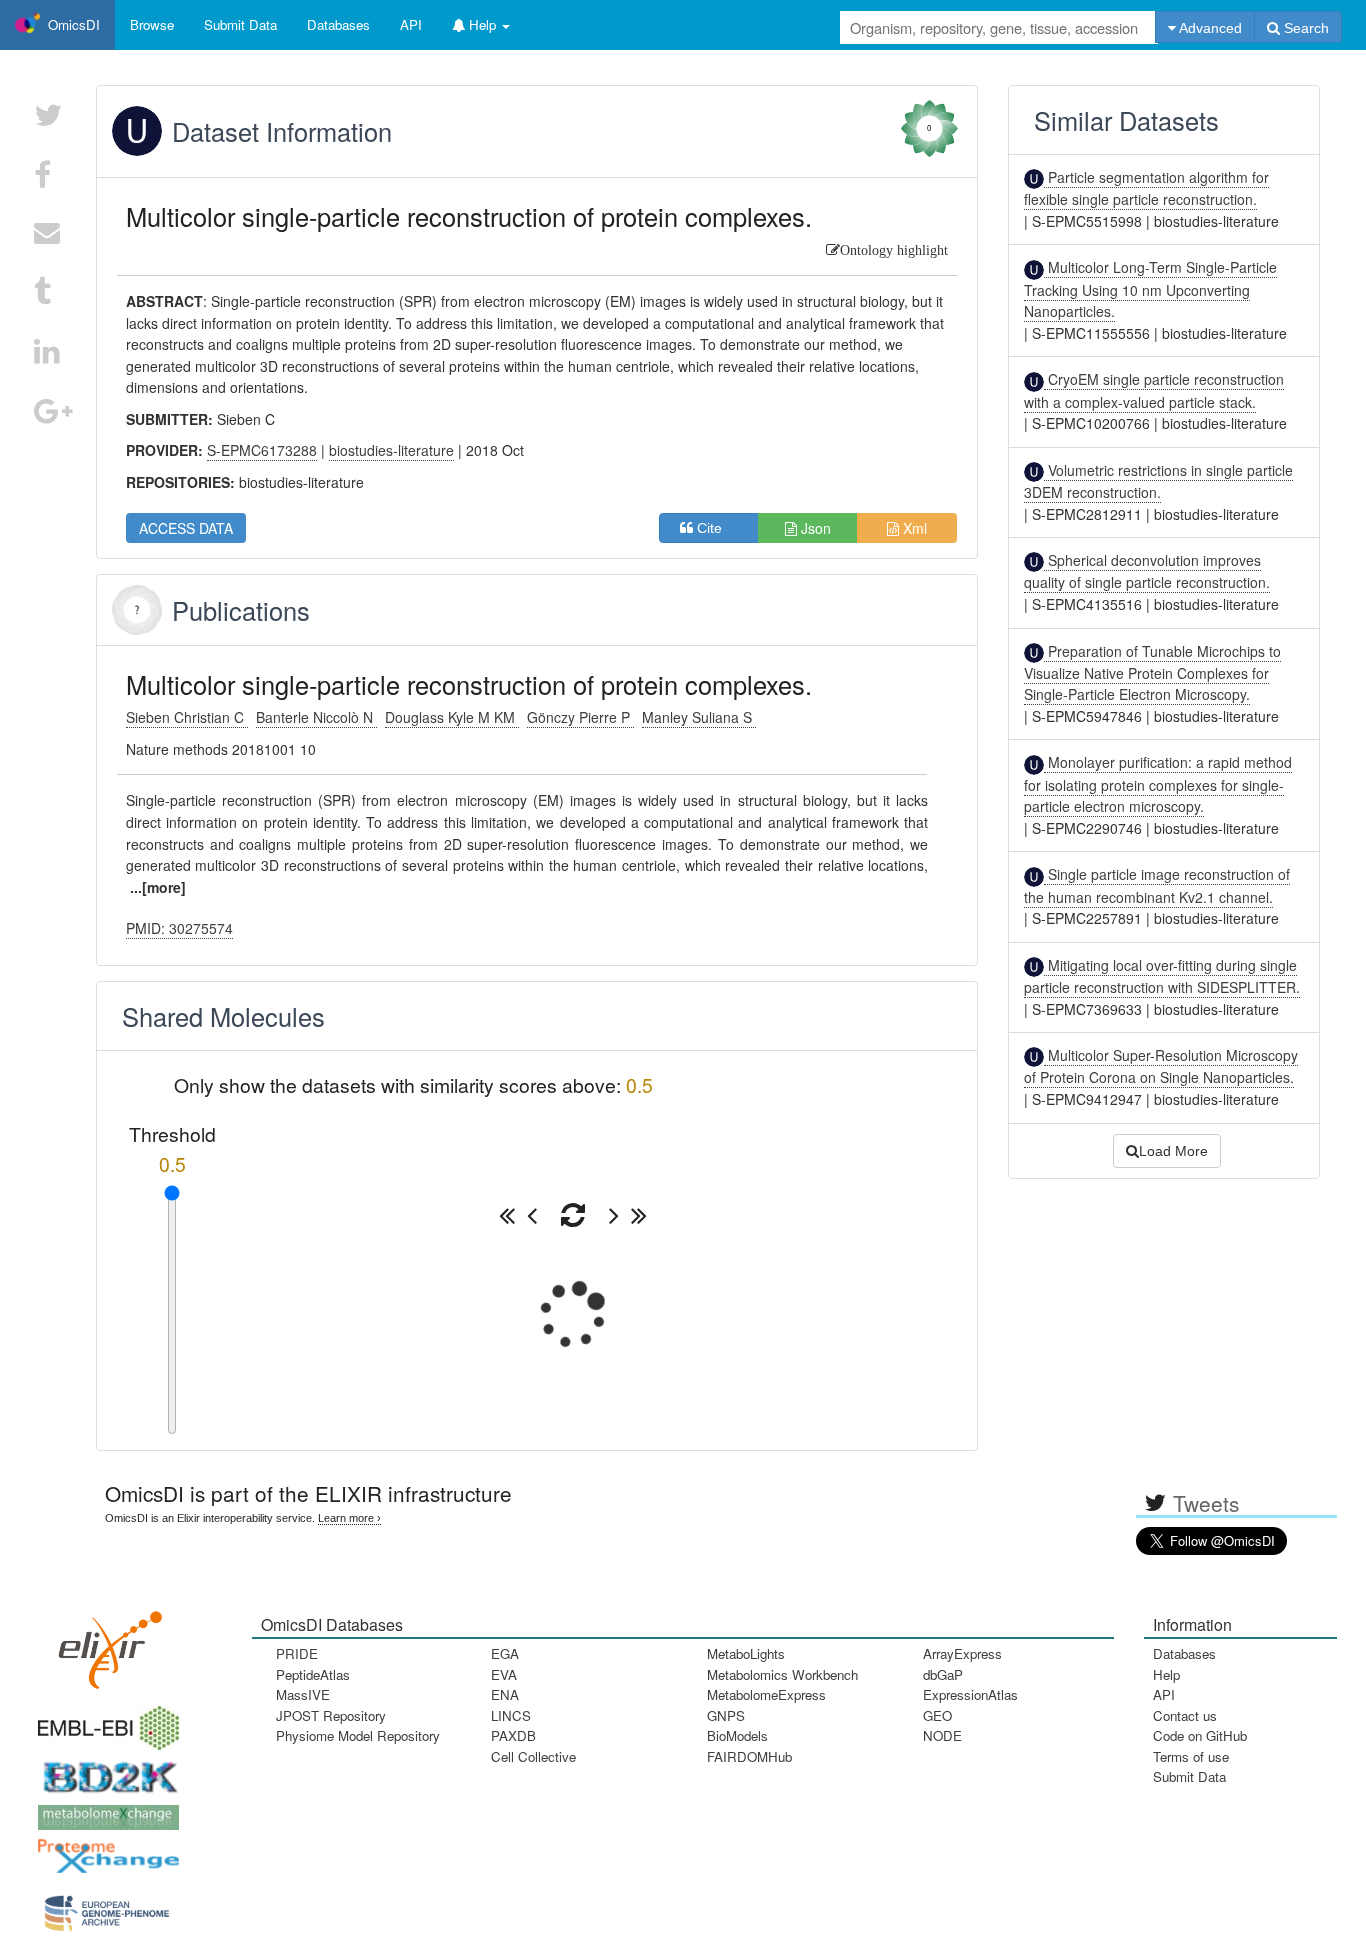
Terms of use (1191, 1756)
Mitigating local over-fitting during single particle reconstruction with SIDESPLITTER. (1162, 976)
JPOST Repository (331, 1715)
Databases (338, 24)
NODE (942, 1735)
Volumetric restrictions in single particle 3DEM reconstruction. (1158, 481)
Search (1304, 28)
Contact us (1185, 1715)
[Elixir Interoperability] (104, 1642)
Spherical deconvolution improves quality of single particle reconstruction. (1147, 571)
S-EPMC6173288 (262, 450)
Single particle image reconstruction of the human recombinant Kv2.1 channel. (1157, 885)
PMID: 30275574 (179, 928)
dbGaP (943, 1674)
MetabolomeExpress (766, 1694)
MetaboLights (746, 1653)
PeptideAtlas (313, 1674)
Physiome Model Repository (358, 1735)
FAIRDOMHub (749, 1756)
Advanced (1209, 28)
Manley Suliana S (699, 717)
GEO (937, 1715)
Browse (152, 24)
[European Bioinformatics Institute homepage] (104, 1721)
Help (1166, 1674)
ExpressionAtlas (970, 1694)
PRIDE (297, 1653)
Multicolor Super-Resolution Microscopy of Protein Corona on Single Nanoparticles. (1161, 1066)
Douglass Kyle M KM (452, 717)
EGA (505, 1653)
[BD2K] (104, 1770)
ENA (505, 1694)
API (1164, 1694)
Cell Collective (533, 1756)
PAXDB (513, 1735)
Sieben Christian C (187, 717)
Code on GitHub (1200, 1735)
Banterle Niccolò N (316, 717)
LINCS (511, 1715)
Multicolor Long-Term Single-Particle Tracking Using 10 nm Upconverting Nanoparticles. (1150, 289)
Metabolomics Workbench (782, 1674)
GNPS (726, 1715)
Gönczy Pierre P (580, 717)
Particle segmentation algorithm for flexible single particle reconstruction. (1146, 188)
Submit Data (1189, 1776)
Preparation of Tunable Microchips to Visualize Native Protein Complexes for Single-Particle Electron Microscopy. (1152, 673)
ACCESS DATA (186, 528)
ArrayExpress (962, 1653)
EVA (504, 1674)
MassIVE (303, 1694)
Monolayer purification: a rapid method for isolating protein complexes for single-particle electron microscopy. (1158, 784)
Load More (1173, 1151)
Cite (715, 528)
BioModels (737, 1735)
